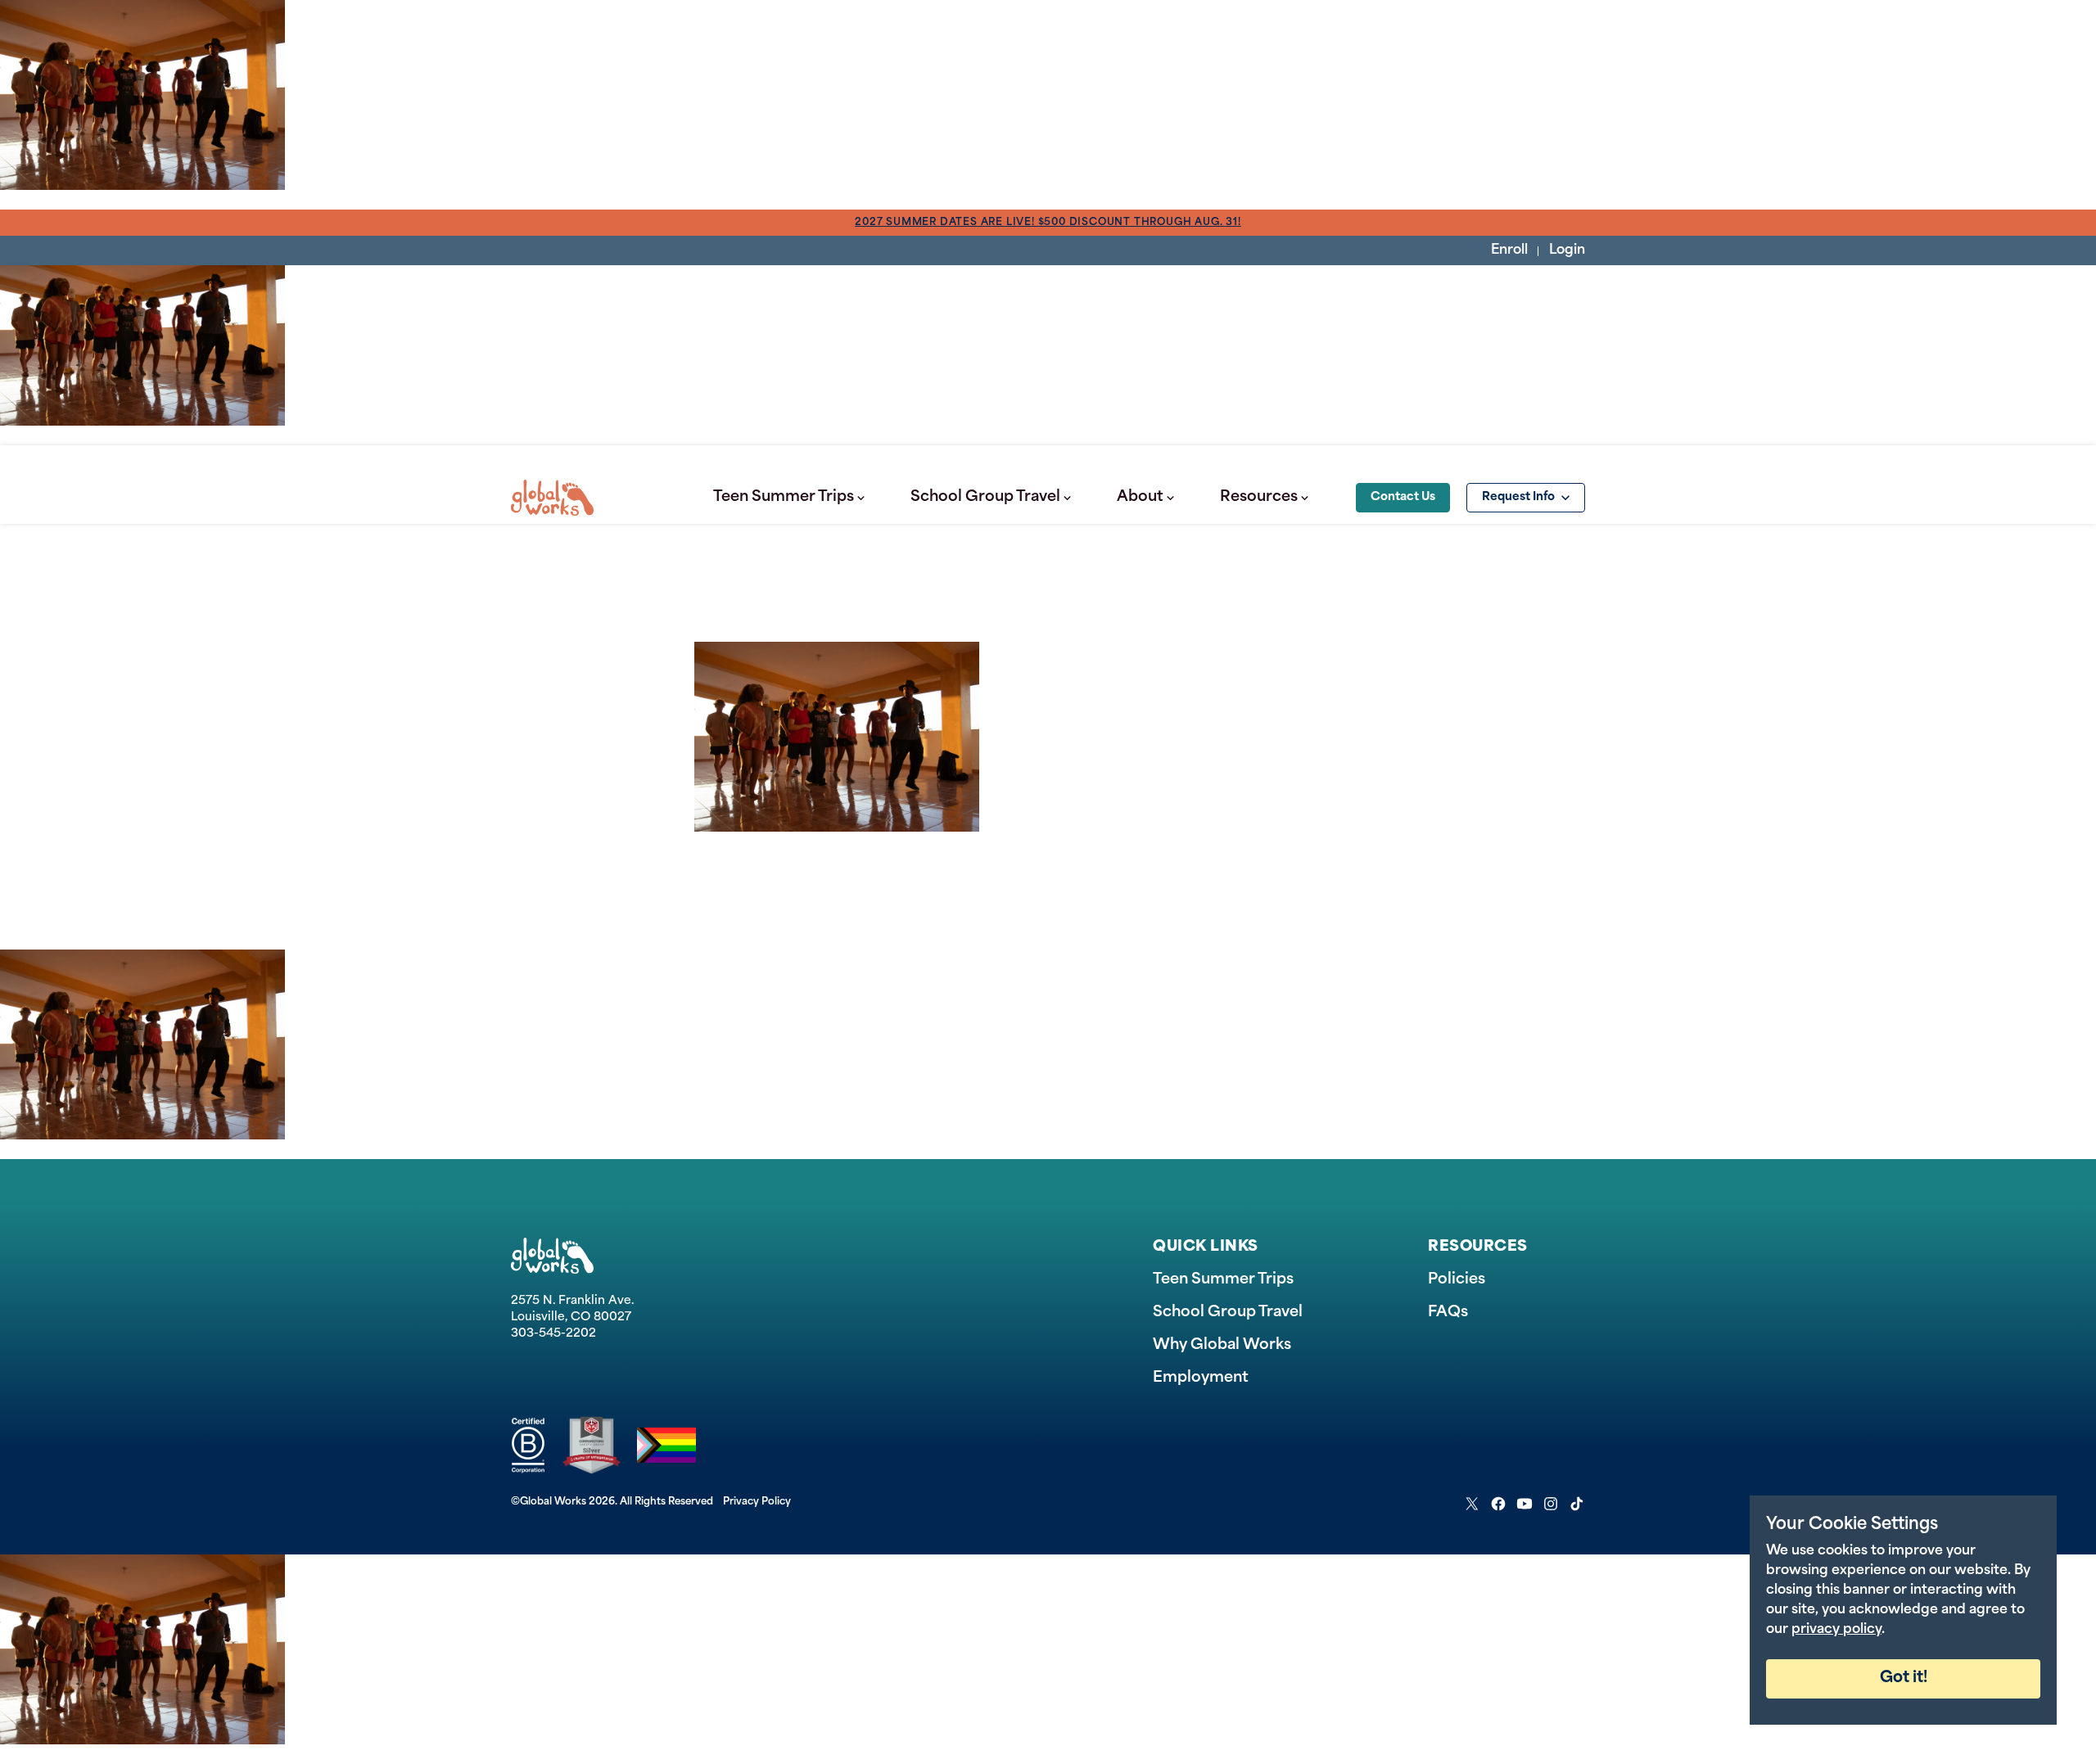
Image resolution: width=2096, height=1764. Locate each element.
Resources (1259, 498)
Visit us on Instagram (1551, 1504)
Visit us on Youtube (1525, 1504)
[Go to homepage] (552, 498)
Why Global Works (1222, 1346)
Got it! (1904, 1678)
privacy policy (1836, 1630)
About (1140, 498)
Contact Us (1403, 497)
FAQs (1448, 1313)
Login (1567, 250)
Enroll (1509, 250)
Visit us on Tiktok (1577, 1504)
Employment (1201, 1378)
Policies (1457, 1280)
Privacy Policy (757, 1502)
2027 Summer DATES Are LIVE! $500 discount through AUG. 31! (1048, 223)
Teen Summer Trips (784, 498)
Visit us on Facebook (1498, 1504)
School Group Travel (985, 498)
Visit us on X (1472, 1504)
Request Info (1518, 497)
